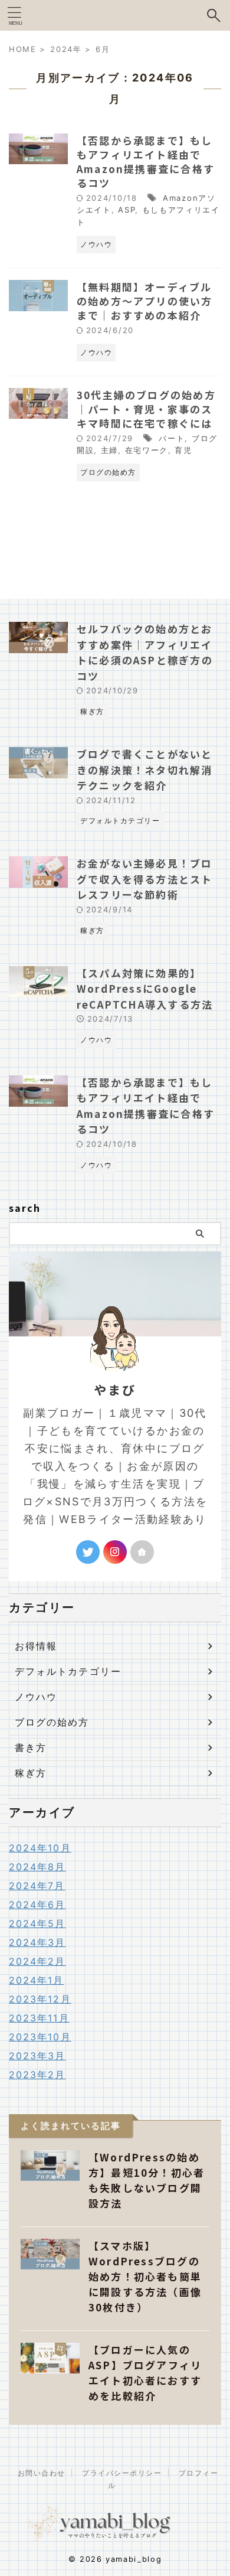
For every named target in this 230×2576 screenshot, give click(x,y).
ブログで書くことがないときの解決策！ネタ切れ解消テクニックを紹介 (145, 769)
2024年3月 (37, 1942)
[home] (142, 1552)
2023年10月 (40, 2037)
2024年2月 (37, 1961)
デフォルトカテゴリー (68, 1671)
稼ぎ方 (31, 1773)
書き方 (31, 1747)
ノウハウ (36, 1697)
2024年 (66, 49)
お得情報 (36, 1646)
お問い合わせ (42, 2473)
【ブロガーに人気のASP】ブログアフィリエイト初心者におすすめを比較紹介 (145, 2373)
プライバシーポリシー (122, 2473)
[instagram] (115, 1552)
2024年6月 (37, 1905)
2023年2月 (37, 2075)
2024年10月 (40, 1848)
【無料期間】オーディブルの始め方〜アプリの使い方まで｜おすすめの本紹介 (145, 301)
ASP (126, 210)
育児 (183, 450)
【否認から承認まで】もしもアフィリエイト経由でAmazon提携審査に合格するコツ (146, 162)
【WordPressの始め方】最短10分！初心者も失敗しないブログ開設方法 (147, 2180)
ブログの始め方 (52, 1722)
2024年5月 (37, 1923)
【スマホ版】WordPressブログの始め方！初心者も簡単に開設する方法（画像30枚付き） (145, 2276)
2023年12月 (40, 1999)
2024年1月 (37, 1980)
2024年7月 (37, 1886)
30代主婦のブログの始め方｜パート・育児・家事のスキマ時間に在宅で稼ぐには (146, 409)
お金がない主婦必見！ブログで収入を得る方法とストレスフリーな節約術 (145, 879)
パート (172, 438)
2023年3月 (37, 2056)
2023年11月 (39, 2018)
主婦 (109, 450)
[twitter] (88, 1552)
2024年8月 (37, 1867)
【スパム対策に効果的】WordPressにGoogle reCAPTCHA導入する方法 (145, 989)
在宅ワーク (147, 450)
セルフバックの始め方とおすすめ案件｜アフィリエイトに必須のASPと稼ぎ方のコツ (145, 652)
